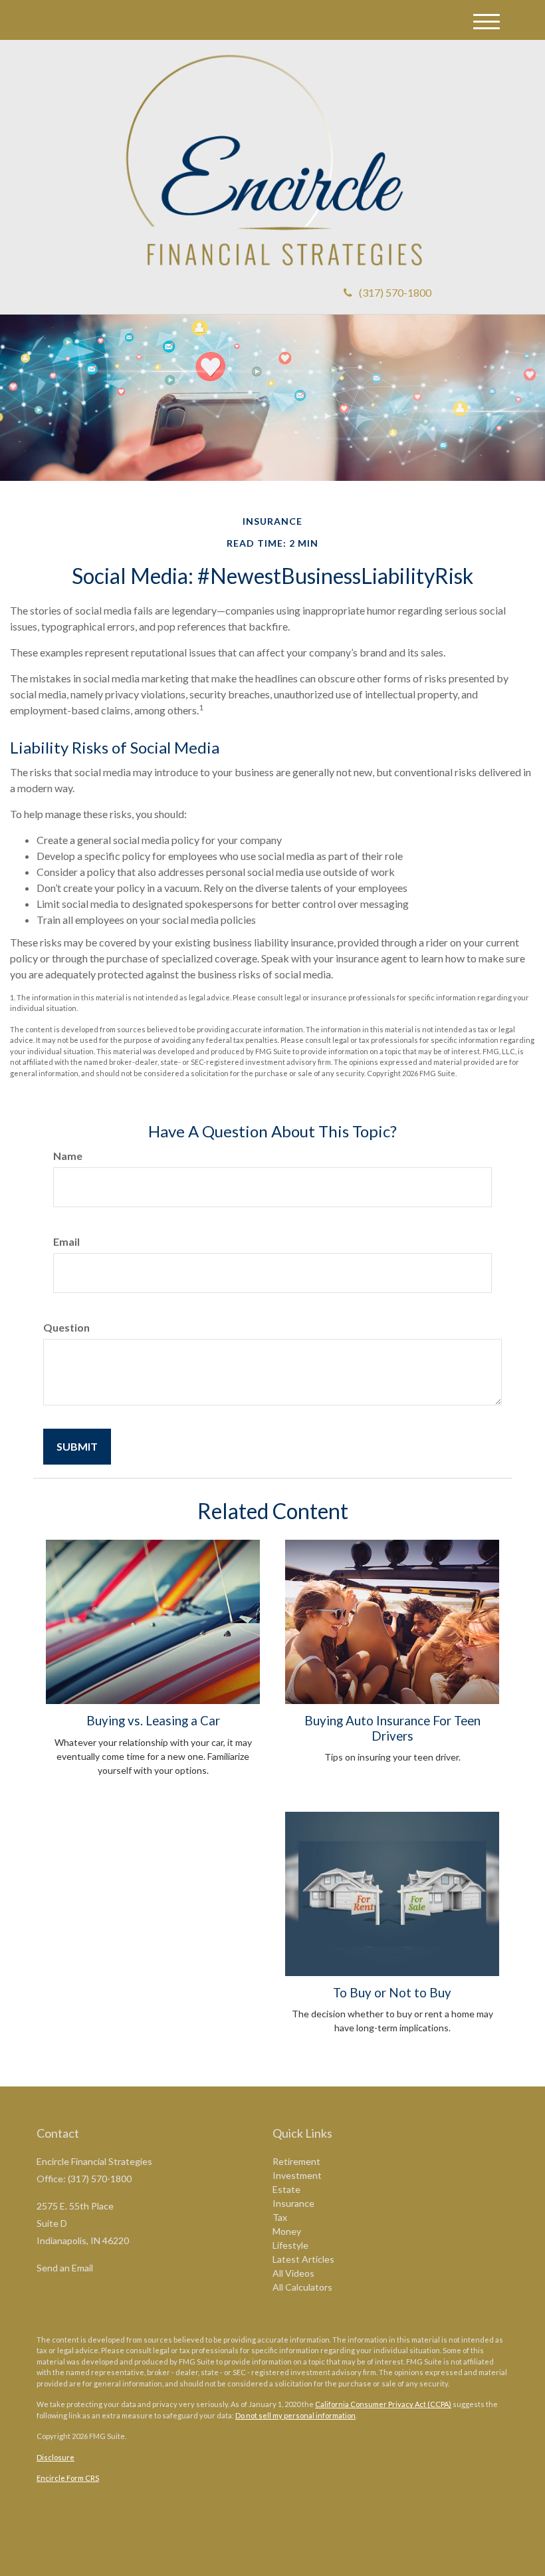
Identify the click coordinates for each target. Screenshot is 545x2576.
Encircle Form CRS (68, 2478)
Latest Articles (303, 2259)
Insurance (293, 2203)
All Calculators (302, 2287)
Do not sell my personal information (295, 2415)
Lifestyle (290, 2245)
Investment (297, 2175)
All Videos (293, 2273)
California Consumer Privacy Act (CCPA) (383, 2404)
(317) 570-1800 (395, 292)
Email (66, 1241)
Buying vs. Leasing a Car (153, 1721)
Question (66, 1327)
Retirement (296, 2161)
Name (68, 1156)
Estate (286, 2189)
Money (287, 2231)
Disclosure (55, 2457)
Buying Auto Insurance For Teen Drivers (392, 1728)
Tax (280, 2217)
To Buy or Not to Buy (392, 1993)
